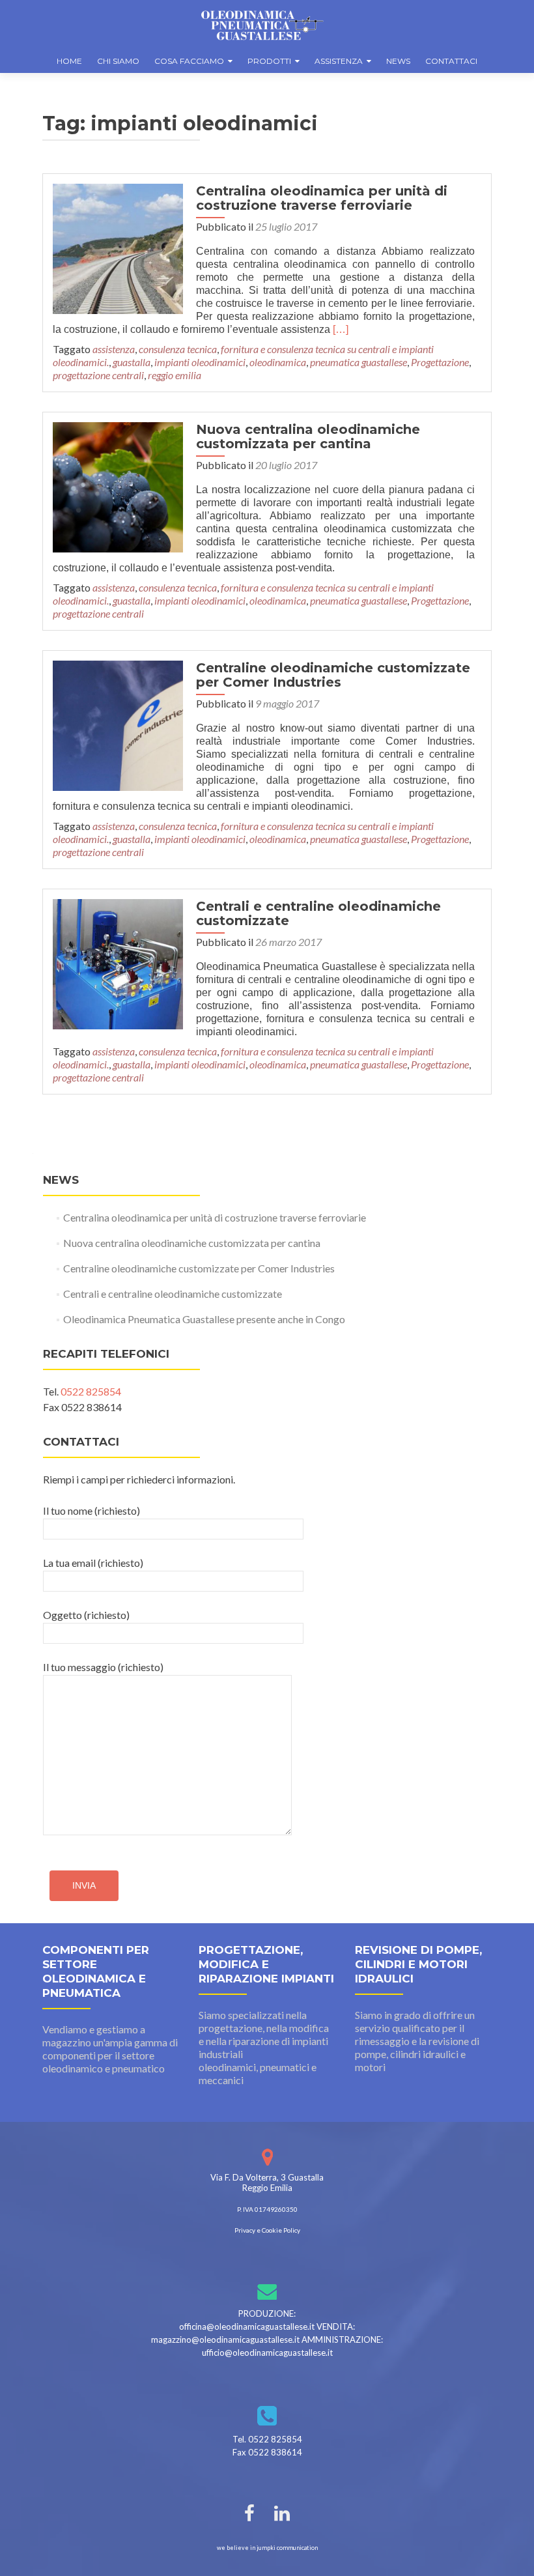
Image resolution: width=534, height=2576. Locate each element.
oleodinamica (278, 362)
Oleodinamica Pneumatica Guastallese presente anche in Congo (204, 1319)
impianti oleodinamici (200, 362)
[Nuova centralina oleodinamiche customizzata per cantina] (118, 486)
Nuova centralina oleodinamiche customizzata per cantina (308, 436)
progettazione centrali (98, 375)
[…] (341, 329)
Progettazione (440, 362)
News (398, 61)
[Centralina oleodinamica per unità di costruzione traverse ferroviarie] (118, 247)
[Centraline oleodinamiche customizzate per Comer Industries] (118, 724)
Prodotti (269, 61)
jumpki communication (287, 2548)
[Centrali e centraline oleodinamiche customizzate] (118, 963)
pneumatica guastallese (358, 362)
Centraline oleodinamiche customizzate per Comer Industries (333, 675)
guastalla (132, 362)
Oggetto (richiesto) (86, 1615)
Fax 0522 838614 (267, 2452)
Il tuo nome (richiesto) (91, 1510)
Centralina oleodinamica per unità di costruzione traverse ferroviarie (322, 198)
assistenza (114, 349)
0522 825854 (91, 1391)
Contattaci (451, 61)
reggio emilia (175, 375)
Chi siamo (118, 61)
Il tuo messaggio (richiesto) (103, 1667)
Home (69, 61)
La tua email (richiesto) (93, 1563)
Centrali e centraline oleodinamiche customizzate (318, 913)
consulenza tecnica (178, 349)
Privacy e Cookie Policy (267, 2230)
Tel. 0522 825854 (267, 2439)
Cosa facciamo (189, 61)
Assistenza (339, 61)
